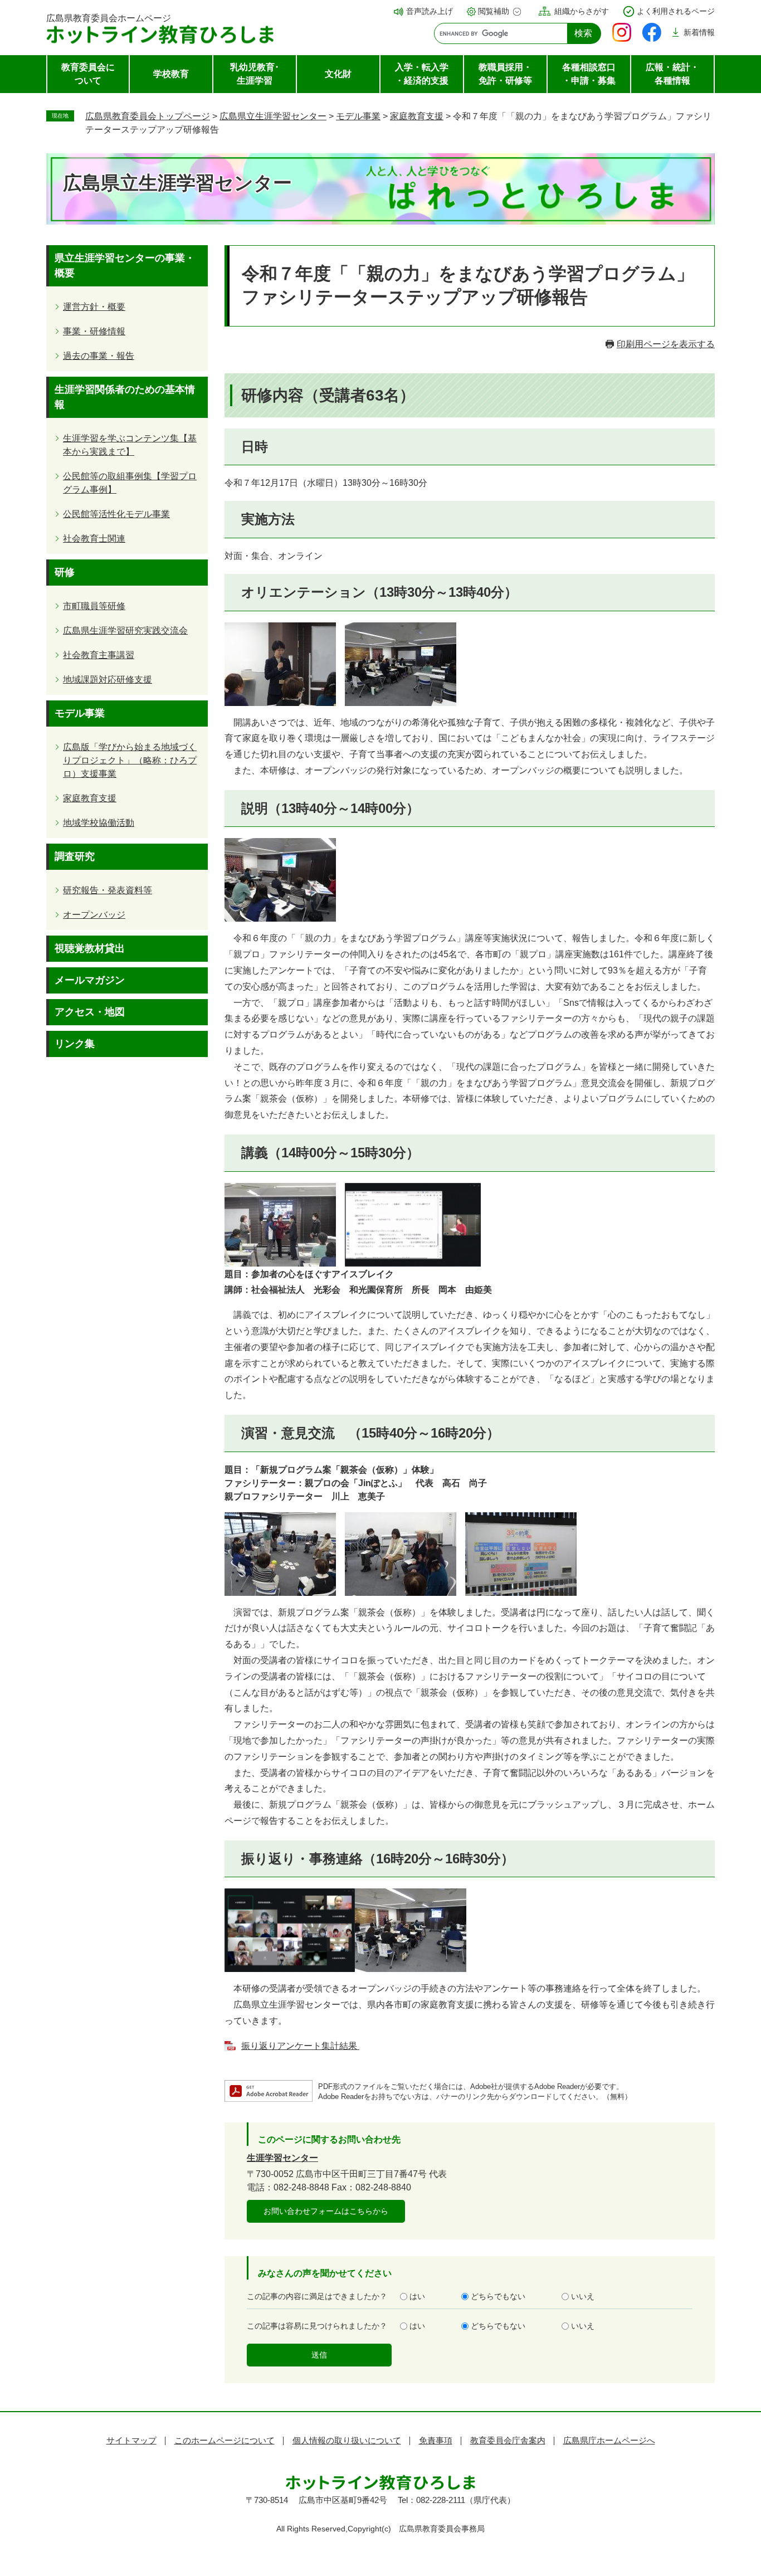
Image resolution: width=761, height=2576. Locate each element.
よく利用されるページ (676, 11)
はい (417, 2296)
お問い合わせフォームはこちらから (326, 2211)
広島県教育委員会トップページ (148, 116)
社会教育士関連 (94, 539)
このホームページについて (225, 2440)
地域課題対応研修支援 (108, 680)
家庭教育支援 (417, 116)
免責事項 (436, 2440)
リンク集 (75, 1044)
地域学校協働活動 (99, 823)
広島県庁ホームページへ (609, 2440)
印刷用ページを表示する (666, 344)
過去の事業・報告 (99, 356)
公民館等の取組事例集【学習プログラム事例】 (130, 483)
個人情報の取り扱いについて (347, 2440)
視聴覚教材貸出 (90, 948)
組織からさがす (582, 11)
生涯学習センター (282, 2158)
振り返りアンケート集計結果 (300, 2046)
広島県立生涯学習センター (273, 116)
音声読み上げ (430, 11)
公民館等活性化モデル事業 (116, 514)
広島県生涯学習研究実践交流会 (125, 630)
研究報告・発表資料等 (108, 890)
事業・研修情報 (94, 331)
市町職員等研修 (94, 606)
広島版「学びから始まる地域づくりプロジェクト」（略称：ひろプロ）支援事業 (130, 760)
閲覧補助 (494, 11)
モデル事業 (358, 116)
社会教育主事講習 (99, 655)
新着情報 (699, 32)
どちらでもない (498, 2296)
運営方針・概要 (94, 307)
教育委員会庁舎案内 (508, 2440)
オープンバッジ (94, 915)
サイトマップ (131, 2440)
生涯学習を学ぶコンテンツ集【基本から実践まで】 (130, 445)
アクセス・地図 (90, 1012)
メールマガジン (90, 980)
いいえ (583, 2296)
